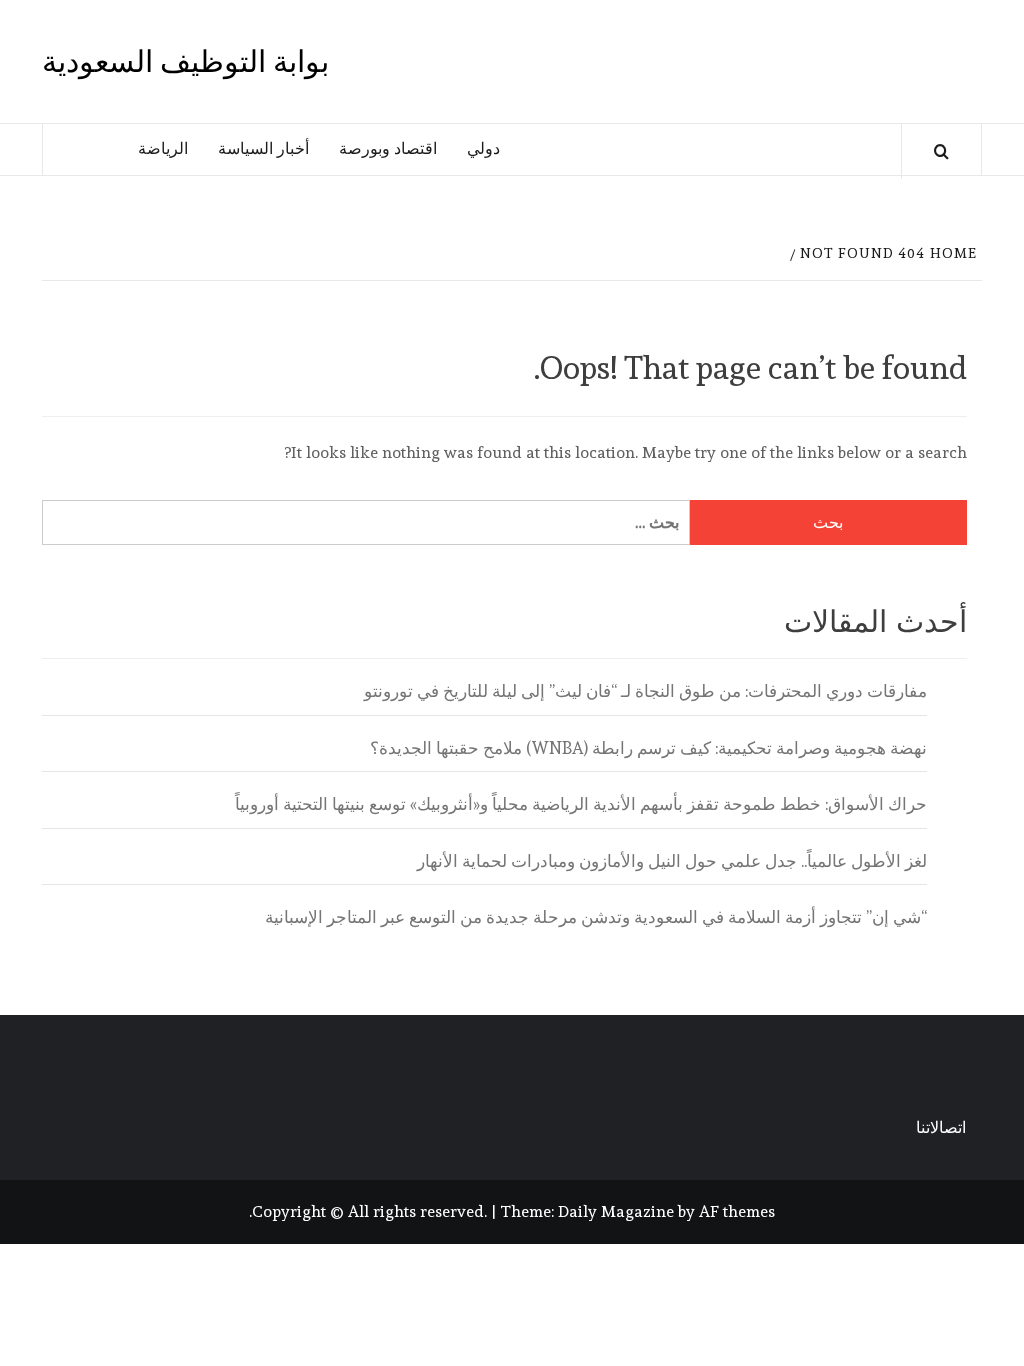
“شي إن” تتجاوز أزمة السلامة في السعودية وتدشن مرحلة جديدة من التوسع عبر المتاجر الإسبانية (596, 917)
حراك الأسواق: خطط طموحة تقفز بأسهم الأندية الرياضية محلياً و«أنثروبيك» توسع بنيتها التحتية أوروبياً (581, 804)
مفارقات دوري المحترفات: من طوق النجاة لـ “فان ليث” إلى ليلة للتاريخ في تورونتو (645, 691)
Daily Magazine (616, 1211)
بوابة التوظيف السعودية (185, 61)
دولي (483, 148)
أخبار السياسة (263, 148)
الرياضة (163, 148)
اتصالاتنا (941, 1127)
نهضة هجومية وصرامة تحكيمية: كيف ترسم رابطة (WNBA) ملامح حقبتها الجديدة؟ (648, 748)
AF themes (737, 1211)
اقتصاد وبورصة (388, 148)
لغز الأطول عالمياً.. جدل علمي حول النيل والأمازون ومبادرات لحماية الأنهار (672, 861)
